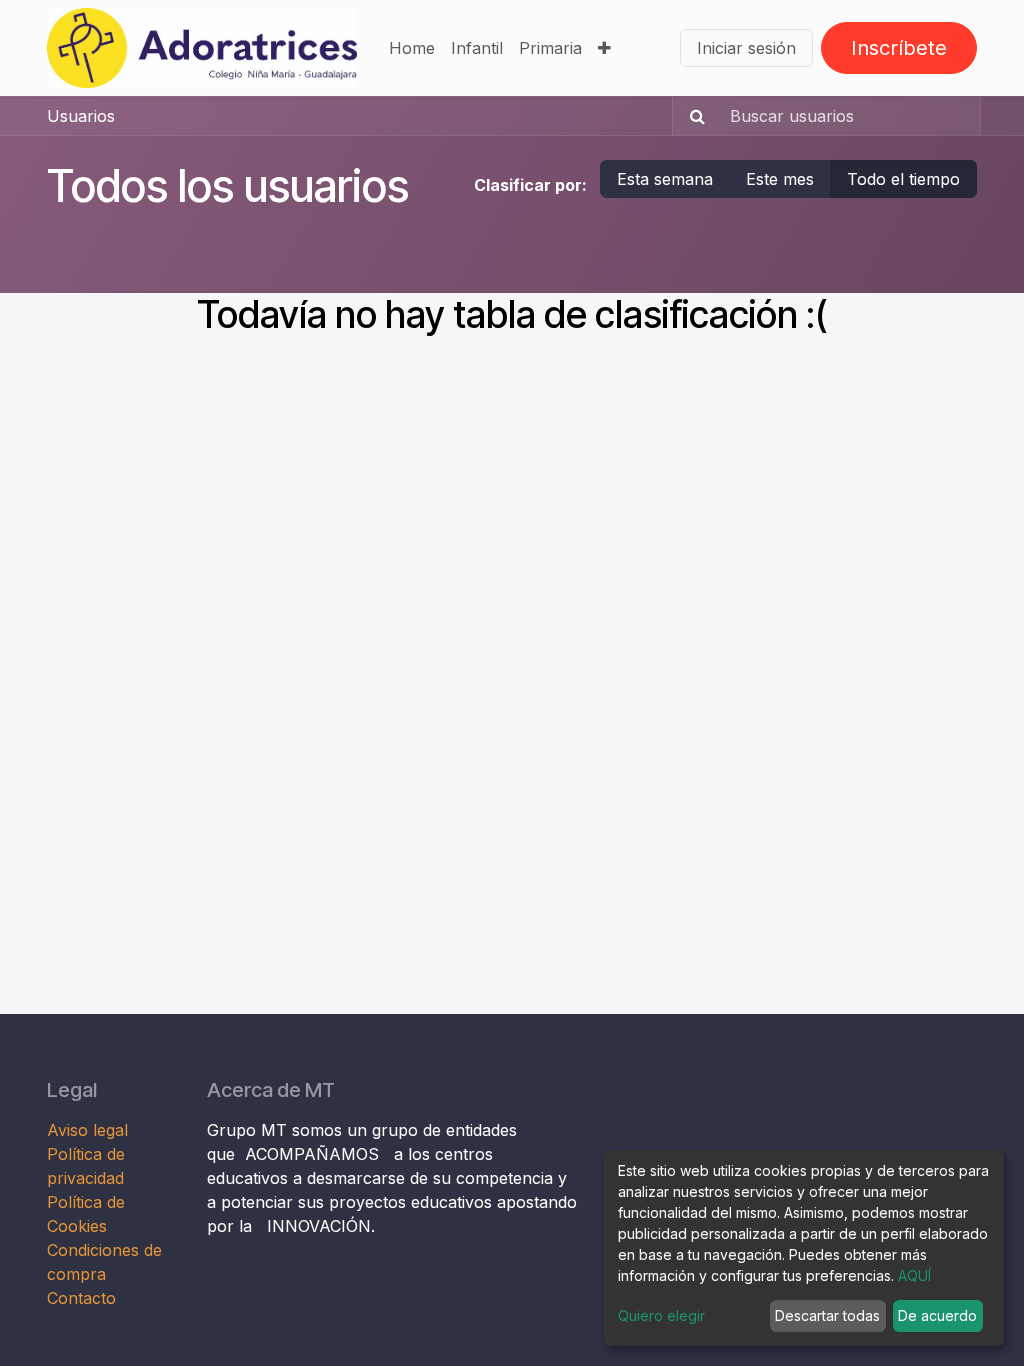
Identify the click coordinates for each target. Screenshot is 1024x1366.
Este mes (780, 179)
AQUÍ (914, 1275)
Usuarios (81, 116)
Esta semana (665, 179)
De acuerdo (937, 1315)
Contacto (81, 1298)
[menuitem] (412, 48)
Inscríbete (899, 48)
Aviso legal (90, 1130)
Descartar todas (827, 1315)
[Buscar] (691, 116)
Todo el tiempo (903, 179)
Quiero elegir (661, 1315)
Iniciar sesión (746, 48)
